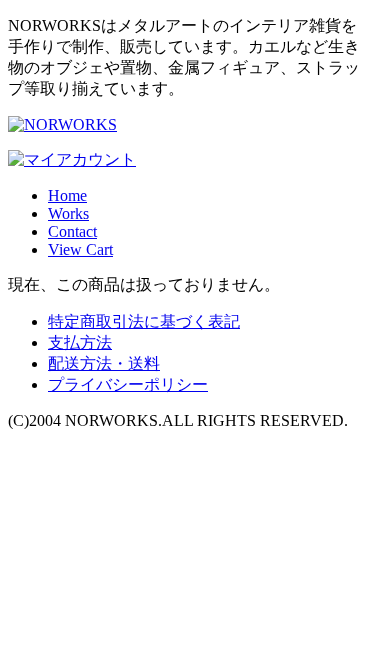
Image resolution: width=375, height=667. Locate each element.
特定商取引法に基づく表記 (144, 321)
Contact (72, 231)
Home (67, 195)
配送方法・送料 (104, 363)
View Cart (80, 249)
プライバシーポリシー (128, 384)
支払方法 (80, 342)
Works (68, 213)
